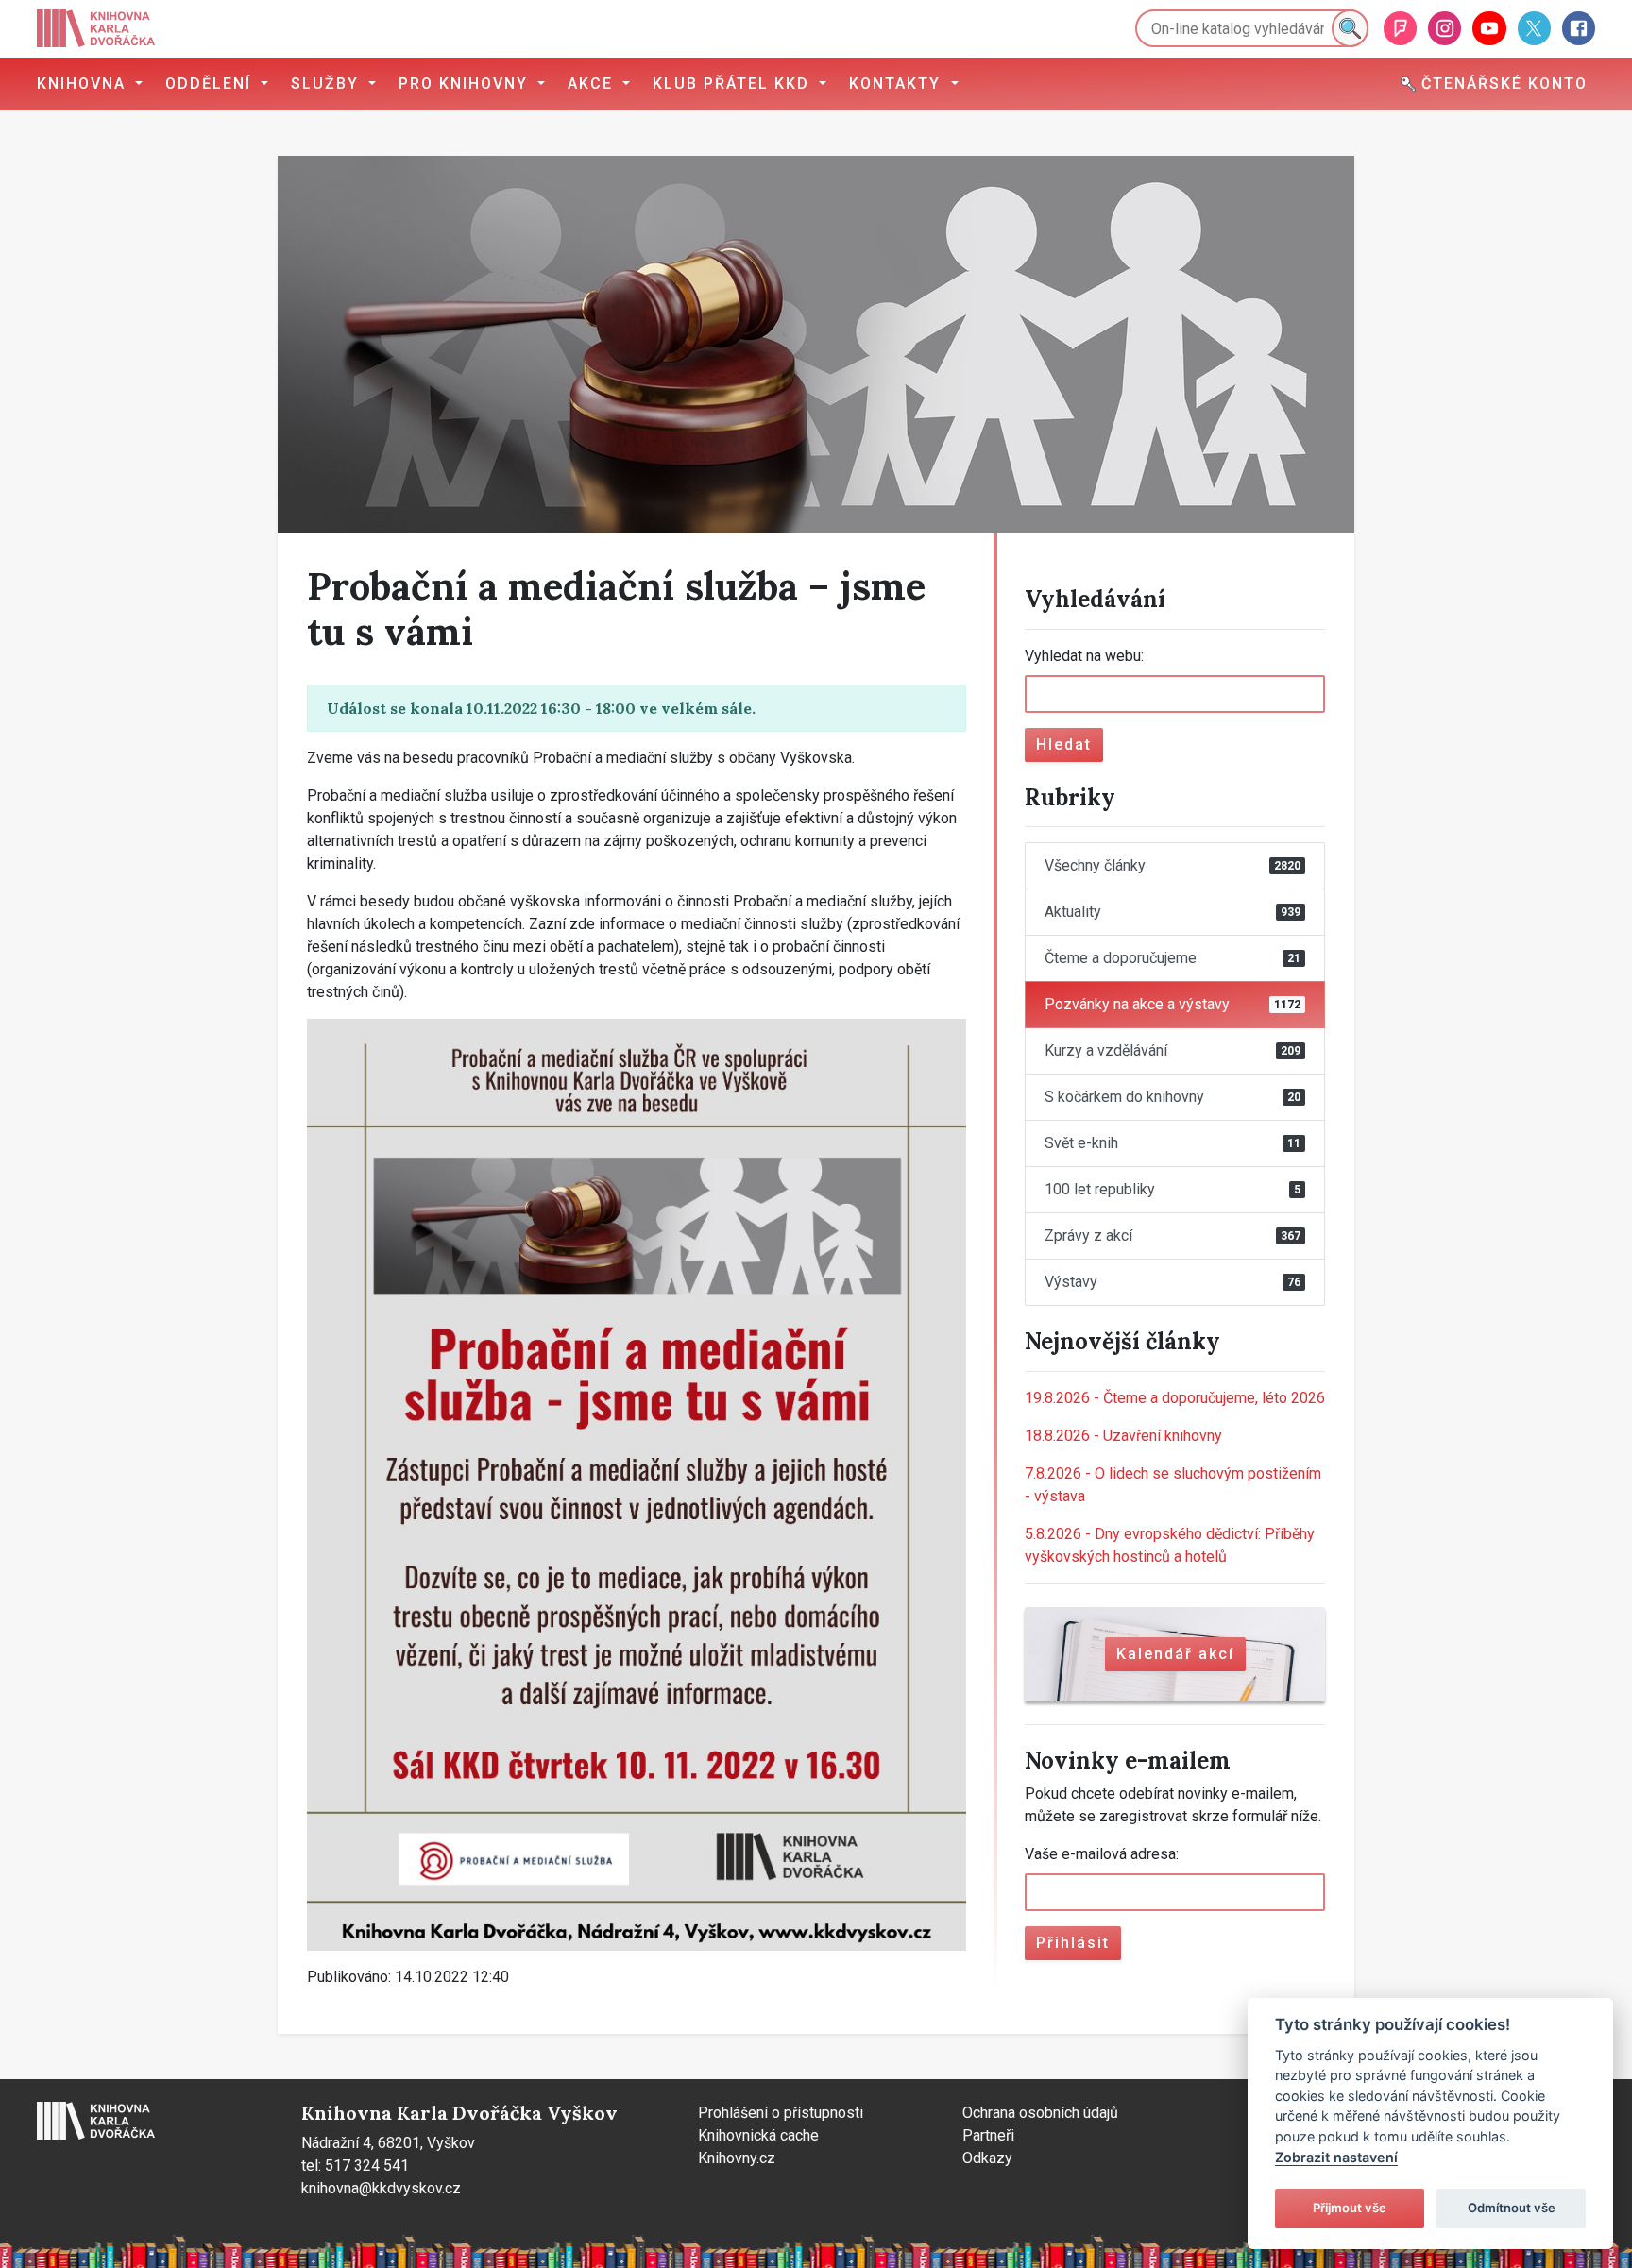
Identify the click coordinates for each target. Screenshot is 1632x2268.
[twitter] (1534, 28)
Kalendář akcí (1175, 1654)
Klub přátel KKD (734, 84)
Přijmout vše (1350, 2208)
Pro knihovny (466, 84)
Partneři (988, 2135)
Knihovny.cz (737, 2158)
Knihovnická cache (758, 2135)
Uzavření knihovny (1123, 1436)
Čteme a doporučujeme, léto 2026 (1175, 1398)
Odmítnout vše (1512, 2208)
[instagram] (1445, 28)
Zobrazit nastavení (1336, 2157)
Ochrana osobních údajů (1040, 2113)
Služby (328, 84)
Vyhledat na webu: (1084, 656)
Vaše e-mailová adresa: (1102, 1854)
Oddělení (211, 84)
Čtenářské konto (1502, 84)
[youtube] (1489, 28)
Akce (593, 84)
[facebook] (1579, 28)
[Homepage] (96, 28)
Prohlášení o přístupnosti (781, 2113)
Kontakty (898, 84)
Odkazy (987, 2158)
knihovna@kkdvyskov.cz (381, 2188)
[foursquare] (1400, 28)
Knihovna (84, 84)
